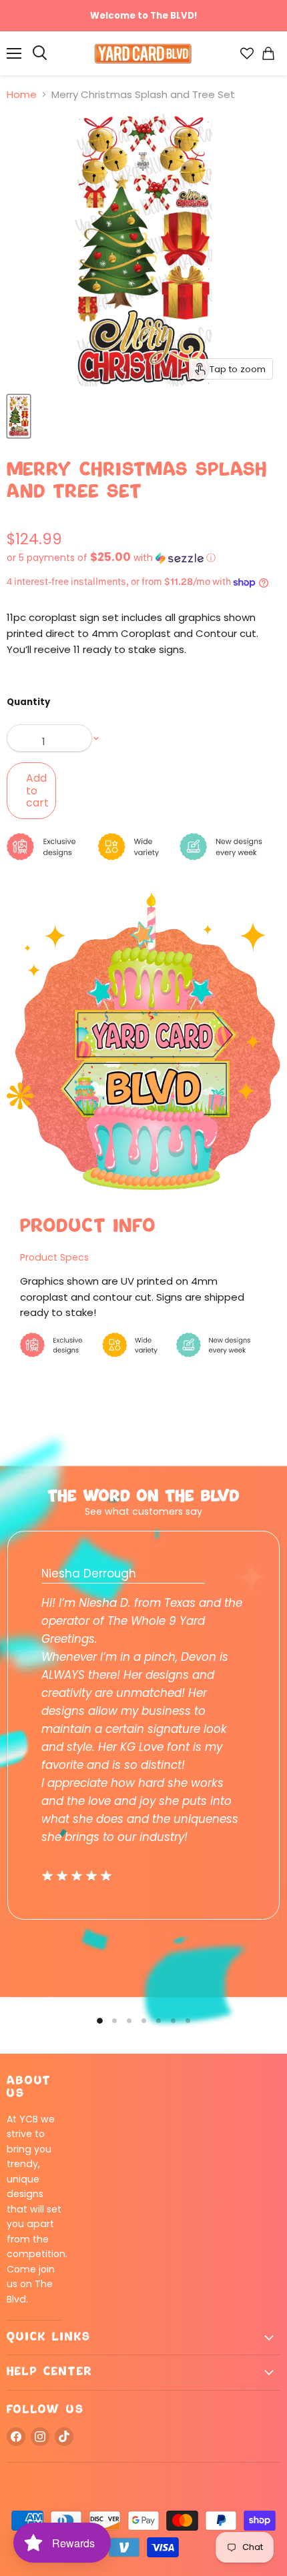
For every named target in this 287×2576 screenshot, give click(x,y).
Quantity (28, 702)
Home (22, 94)
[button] (143, 558)
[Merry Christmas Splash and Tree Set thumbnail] (19, 416)
